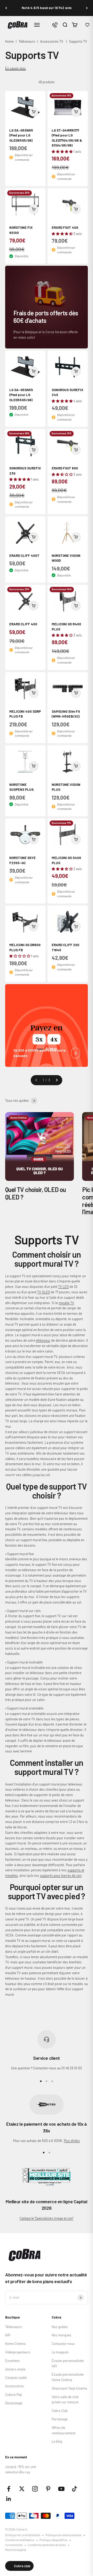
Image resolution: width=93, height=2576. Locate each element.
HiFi (8, 2335)
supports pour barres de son (61, 1875)
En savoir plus (16, 68)
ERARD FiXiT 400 (65, 227)
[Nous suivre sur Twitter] (22, 2489)
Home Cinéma (15, 2344)
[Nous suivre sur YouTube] (61, 2489)
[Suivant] (87, 8)
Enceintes (13, 2361)
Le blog (57, 2441)
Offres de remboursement (64, 2430)
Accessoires (14, 2386)
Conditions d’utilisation (20, 2540)
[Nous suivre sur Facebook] (9, 2489)
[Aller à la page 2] (57, 1080)
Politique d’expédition (53, 2540)
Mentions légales (16, 2550)
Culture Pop (14, 2395)
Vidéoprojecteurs (18, 2352)
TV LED (63, 1287)
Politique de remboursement (64, 2535)
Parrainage (60, 2419)
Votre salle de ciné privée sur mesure (65, 2400)
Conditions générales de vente (47, 2545)
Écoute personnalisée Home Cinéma (68, 2377)
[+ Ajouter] (34, 112)
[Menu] (37, 25)
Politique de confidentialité (23, 2535)
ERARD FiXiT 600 (65, 468)
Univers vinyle (15, 2369)
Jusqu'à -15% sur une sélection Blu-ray (21, 2469)
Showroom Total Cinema (69, 2388)
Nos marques (61, 2335)
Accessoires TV (52, 41)
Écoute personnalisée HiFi (68, 2363)
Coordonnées (14, 2545)
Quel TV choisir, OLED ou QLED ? (36, 1193)
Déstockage (14, 2403)
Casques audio (16, 2377)
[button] (87, 25)
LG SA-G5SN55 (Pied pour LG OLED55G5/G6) (21, 395)
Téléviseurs (27, 41)
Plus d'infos (72, 2141)
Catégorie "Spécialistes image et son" (47, 2218)
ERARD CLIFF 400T (24, 556)
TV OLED (44, 1292)
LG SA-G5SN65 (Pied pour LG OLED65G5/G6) (21, 135)
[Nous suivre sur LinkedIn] (9, 2499)
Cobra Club (60, 2411)
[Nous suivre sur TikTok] (75, 2489)
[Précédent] (6, 8)
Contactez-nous (63, 2344)
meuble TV (66, 1303)
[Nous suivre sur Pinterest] (48, 2489)
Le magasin (60, 2352)
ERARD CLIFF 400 (23, 624)
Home (9, 41)
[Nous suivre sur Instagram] (35, 2489)
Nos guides (60, 2327)
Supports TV (78, 41)
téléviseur (43, 1340)
